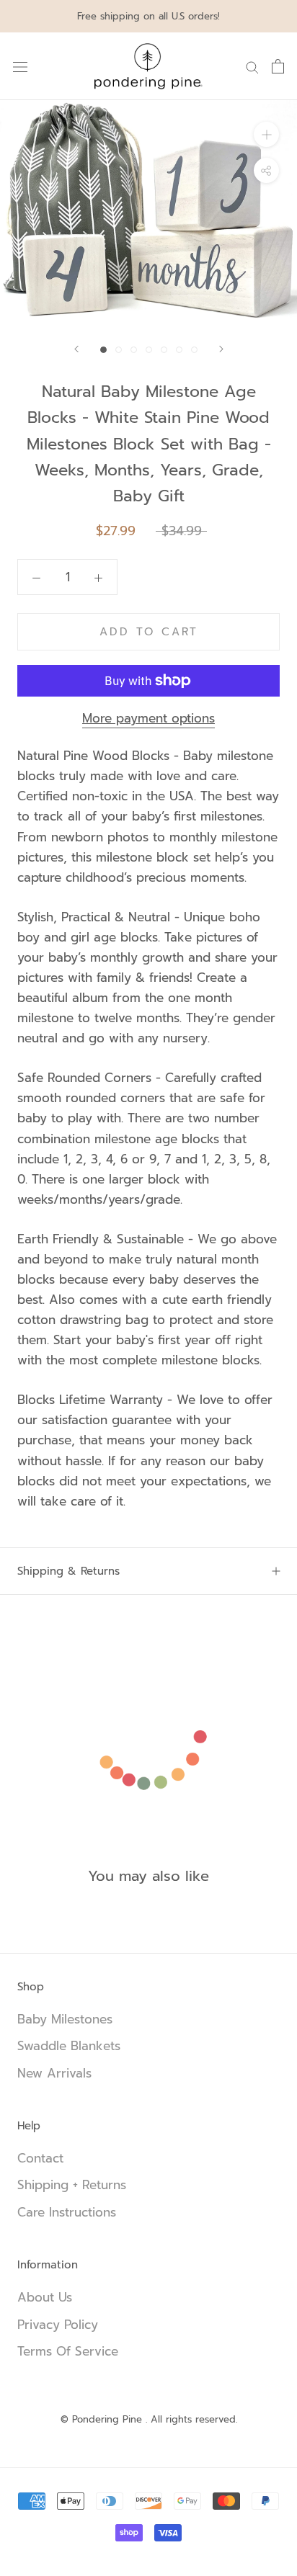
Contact (40, 2159)
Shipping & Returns (68, 1571)
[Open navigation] (20, 67)
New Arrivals (54, 2074)
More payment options (148, 718)
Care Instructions (67, 2213)
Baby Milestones (65, 2020)
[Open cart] (278, 66)
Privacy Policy (58, 2325)
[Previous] (76, 349)
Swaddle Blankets (69, 2046)
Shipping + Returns (72, 2185)
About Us (45, 2298)
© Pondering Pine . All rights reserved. (149, 2419)
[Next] (221, 349)
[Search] (252, 66)
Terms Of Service (68, 2352)
